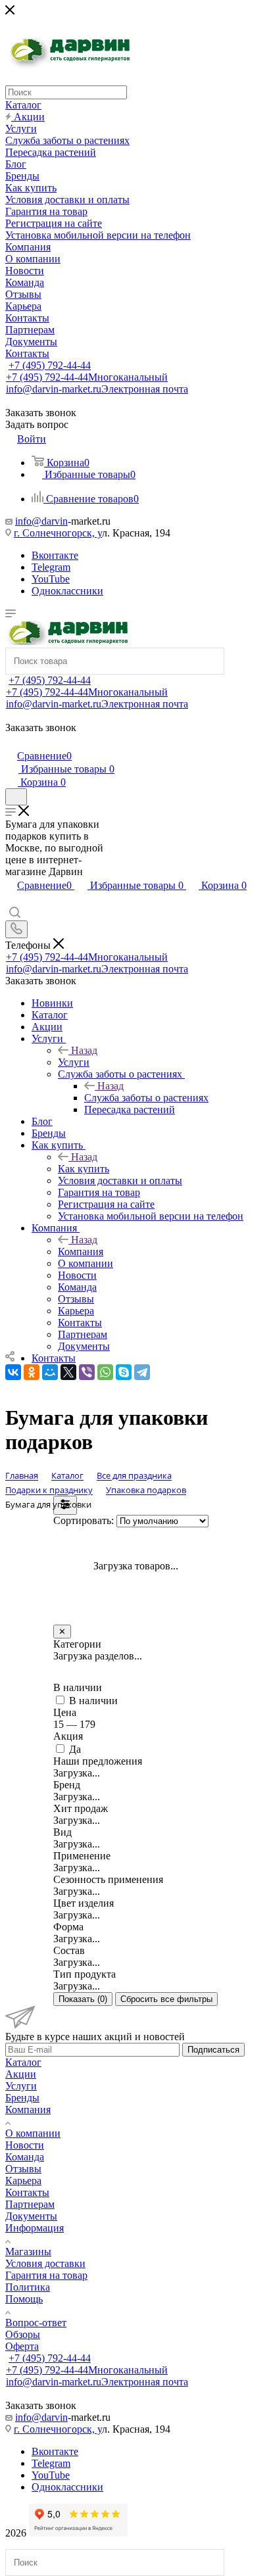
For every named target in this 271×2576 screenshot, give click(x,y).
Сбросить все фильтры (166, 1999)
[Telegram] (142, 1372)
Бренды (22, 2098)
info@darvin (41, 521)
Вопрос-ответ (36, 2323)
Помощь (24, 2299)
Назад (84, 1050)
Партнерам (30, 2204)
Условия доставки (45, 2263)
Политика (28, 2287)
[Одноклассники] (32, 1372)
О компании (33, 2133)
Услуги (74, 1062)
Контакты (27, 2192)
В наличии (93, 1701)
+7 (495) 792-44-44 (50, 365)
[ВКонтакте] (13, 1372)
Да (75, 1749)
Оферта (22, 2346)
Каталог (23, 2062)
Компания (81, 1252)
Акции (21, 2074)
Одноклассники (67, 591)
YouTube (51, 579)
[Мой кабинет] (11, 742)
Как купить (84, 1169)
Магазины (28, 2252)
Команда (25, 2157)
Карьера (23, 2181)
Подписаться (213, 2050)
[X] (68, 1372)
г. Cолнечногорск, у (58, 533)
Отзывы (23, 2169)
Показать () (83, 1999)
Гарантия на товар (46, 2275)
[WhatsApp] (105, 1372)
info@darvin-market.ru (97, 389)
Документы (31, 2216)
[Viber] (87, 1372)
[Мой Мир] (50, 1372)
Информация (35, 2228)
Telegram (51, 567)
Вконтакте (55, 555)
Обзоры (23, 2334)
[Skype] (124, 1372)
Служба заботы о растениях (146, 1098)
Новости (25, 2145)
